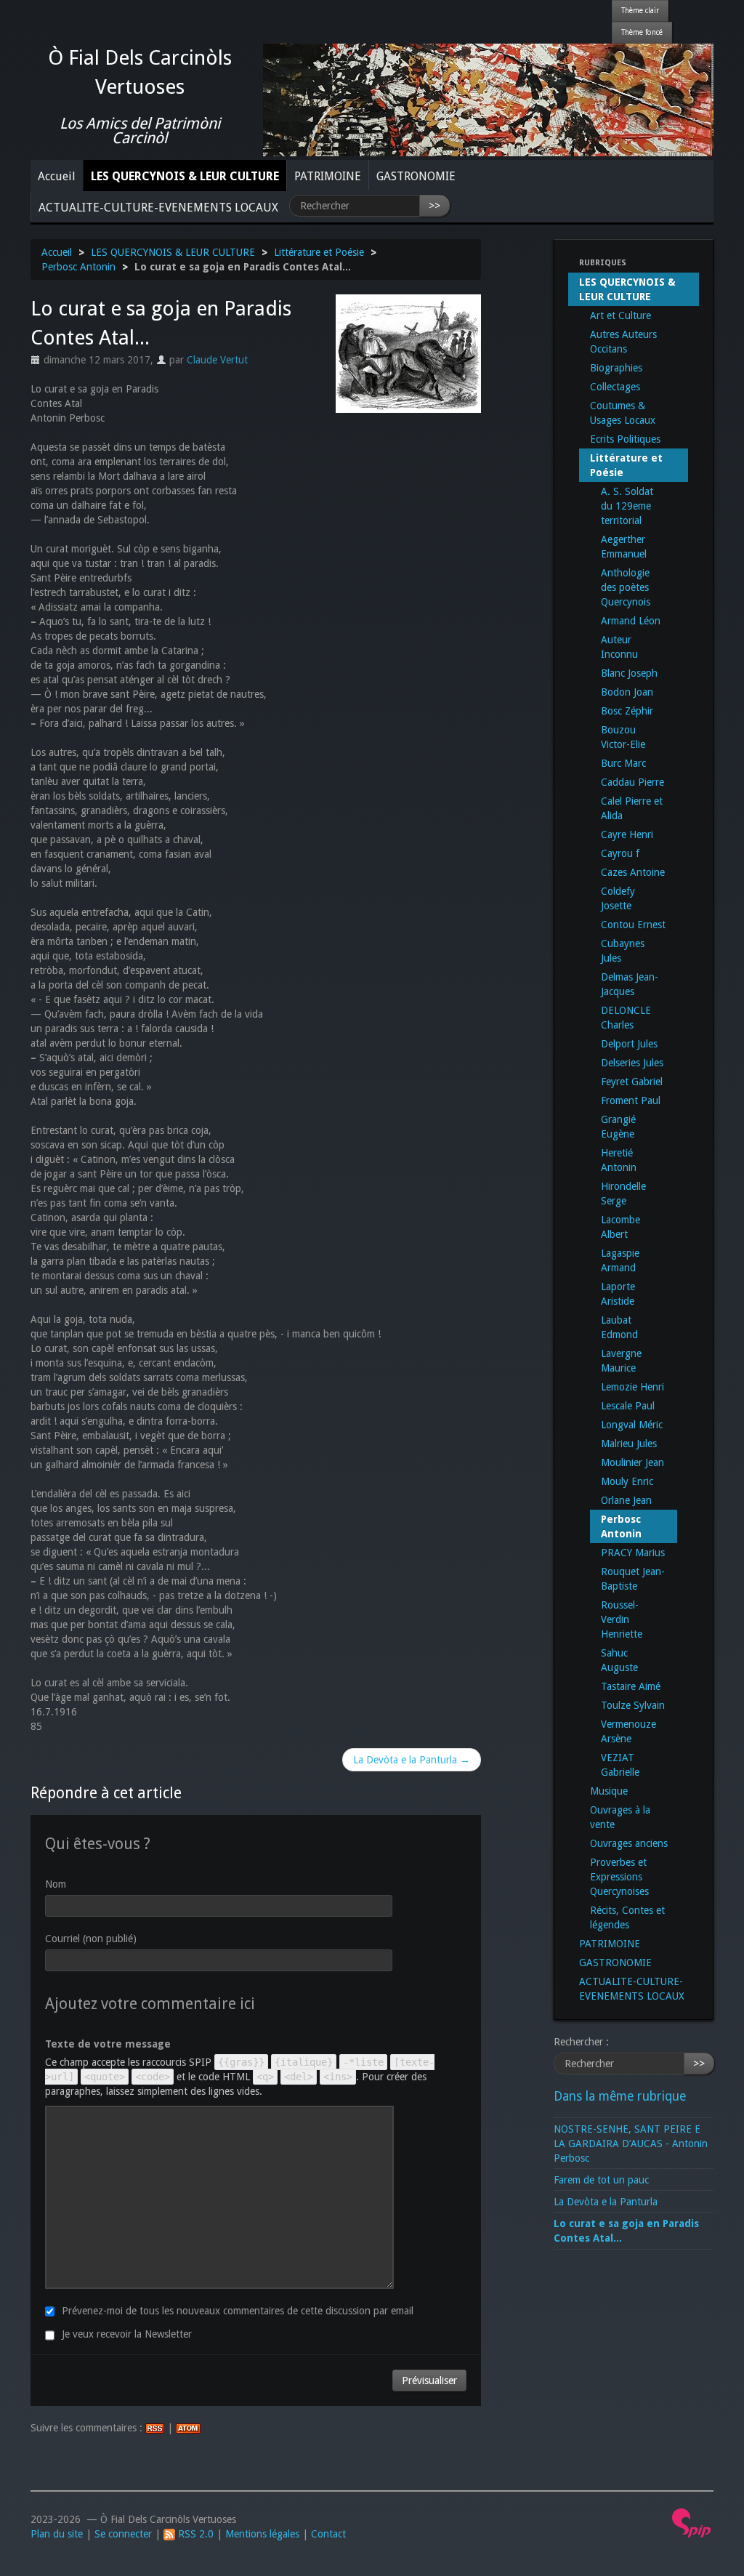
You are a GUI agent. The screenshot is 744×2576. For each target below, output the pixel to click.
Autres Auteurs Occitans (623, 342)
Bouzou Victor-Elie (623, 737)
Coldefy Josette (618, 898)
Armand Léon (631, 621)
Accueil (57, 176)
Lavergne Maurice (621, 1361)
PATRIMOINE (328, 176)
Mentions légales (262, 2534)
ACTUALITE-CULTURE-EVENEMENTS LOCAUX (158, 208)
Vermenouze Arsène (628, 1731)
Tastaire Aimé (631, 1686)
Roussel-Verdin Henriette (622, 1619)
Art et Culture (620, 315)
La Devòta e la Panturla (606, 2202)
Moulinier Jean (632, 1462)
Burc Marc (623, 763)
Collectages (615, 387)
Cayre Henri (627, 834)
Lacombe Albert (620, 1227)
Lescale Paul (628, 1406)
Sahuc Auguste (619, 1660)
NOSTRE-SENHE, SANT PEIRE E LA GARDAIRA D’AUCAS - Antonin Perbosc (631, 2144)
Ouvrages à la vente (620, 1817)
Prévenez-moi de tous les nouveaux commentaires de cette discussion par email (238, 2311)
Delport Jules (629, 1044)
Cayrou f (620, 853)
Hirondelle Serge (623, 1194)
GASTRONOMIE (416, 176)
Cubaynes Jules (623, 951)
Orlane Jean (626, 1500)
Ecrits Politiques (625, 439)
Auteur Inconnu (619, 647)
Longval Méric (632, 1425)
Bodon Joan (627, 692)
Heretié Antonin (619, 1160)
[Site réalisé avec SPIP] (692, 2522)
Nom (56, 1884)
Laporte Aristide (618, 1294)
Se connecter (123, 2534)
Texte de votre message (108, 2044)
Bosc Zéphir (627, 711)
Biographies (616, 368)
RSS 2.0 (194, 2534)
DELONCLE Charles (626, 1018)
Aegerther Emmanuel (624, 547)
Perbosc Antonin (78, 267)
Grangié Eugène (618, 1127)
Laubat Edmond (619, 1327)
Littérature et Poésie (319, 252)
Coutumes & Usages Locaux (623, 413)
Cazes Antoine (633, 872)
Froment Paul (631, 1100)
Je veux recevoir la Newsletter (127, 2334)
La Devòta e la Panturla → (412, 1760)
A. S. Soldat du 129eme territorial (627, 506)
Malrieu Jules (629, 1444)
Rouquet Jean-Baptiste (633, 1579)
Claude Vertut (217, 360)
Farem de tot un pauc (601, 2180)
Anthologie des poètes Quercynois (626, 587)
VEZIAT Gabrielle (620, 1765)
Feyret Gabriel (632, 1082)
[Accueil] (488, 99)
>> (434, 206)
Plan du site (57, 2534)
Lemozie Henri (632, 1387)
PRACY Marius (633, 1553)
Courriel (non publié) (91, 1939)
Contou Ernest (633, 925)
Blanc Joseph (629, 673)
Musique (609, 1791)
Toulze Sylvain (633, 1705)
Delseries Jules (632, 1063)
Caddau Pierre (632, 782)
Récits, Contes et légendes (627, 1917)
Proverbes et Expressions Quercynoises (619, 1877)
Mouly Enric (627, 1481)
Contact (328, 2534)
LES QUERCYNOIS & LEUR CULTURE (185, 176)
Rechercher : (581, 2042)
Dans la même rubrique (620, 2096)
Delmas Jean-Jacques (630, 984)
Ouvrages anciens (629, 1843)
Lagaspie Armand (620, 1260)
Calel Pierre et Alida (632, 808)
